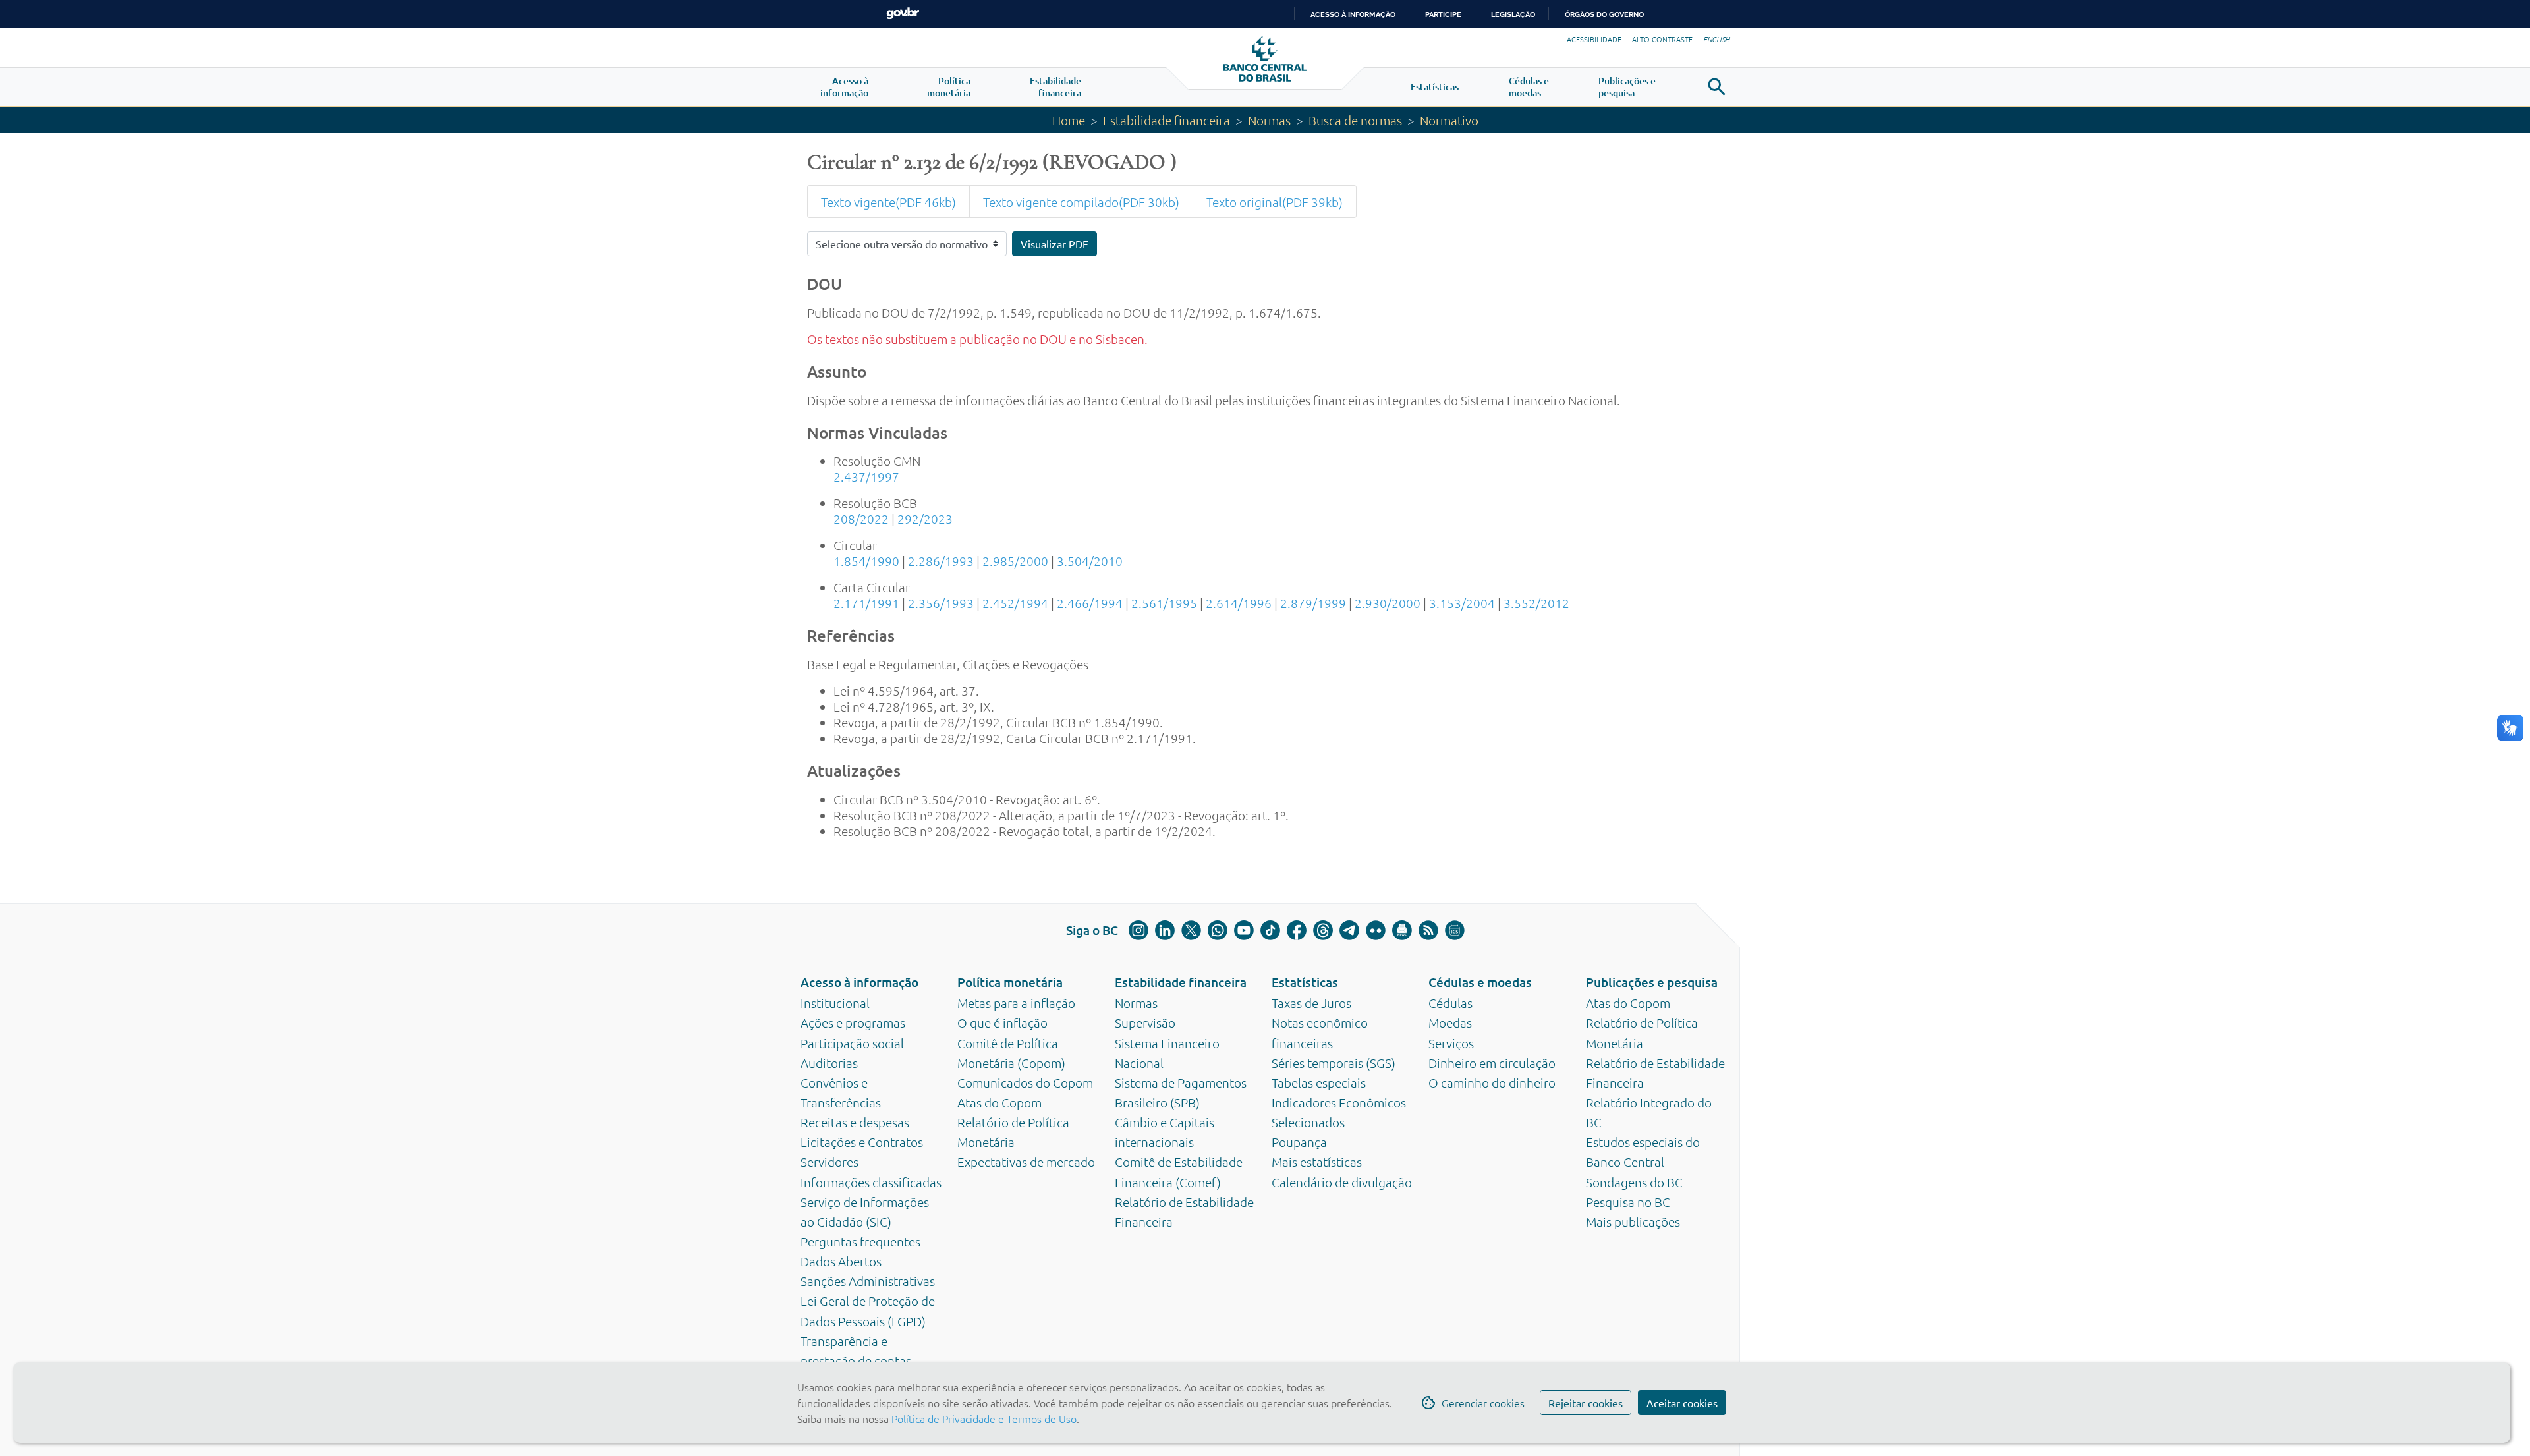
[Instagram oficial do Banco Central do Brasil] (1138, 930)
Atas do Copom (999, 1102)
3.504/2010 (1090, 561)
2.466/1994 (1090, 603)
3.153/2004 (1462, 603)
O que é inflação (1002, 1022)
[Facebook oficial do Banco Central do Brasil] (1297, 930)
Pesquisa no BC (1628, 1202)
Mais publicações (1633, 1221)
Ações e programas (853, 1022)
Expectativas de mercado (1026, 1162)
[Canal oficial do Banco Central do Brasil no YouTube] (1244, 930)
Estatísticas (1305, 982)
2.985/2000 (1015, 561)
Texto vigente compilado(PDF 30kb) (1081, 202)
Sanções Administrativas (868, 1281)
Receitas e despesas (855, 1122)
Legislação (1513, 14)
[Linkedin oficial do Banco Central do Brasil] (1165, 930)
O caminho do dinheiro (1492, 1082)
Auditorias (829, 1063)
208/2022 (861, 518)
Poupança (1299, 1142)
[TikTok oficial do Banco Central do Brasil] (1270, 930)
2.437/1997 (866, 476)
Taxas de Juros (1311, 1003)
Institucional (835, 1003)
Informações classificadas (871, 1182)
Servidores (829, 1162)
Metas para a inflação (1016, 1003)
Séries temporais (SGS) (1334, 1063)
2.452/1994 (1015, 603)
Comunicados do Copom (1025, 1082)
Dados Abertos (841, 1261)
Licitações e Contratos (862, 1142)
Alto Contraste (1662, 39)
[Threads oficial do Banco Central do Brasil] (1323, 930)
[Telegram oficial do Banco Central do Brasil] (1349, 930)
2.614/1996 (1239, 603)
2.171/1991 (866, 603)
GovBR (903, 14)
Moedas (1450, 1022)
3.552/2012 (1536, 603)
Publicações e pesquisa (1652, 982)
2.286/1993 (941, 561)
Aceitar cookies (1682, 1403)
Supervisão (1145, 1022)
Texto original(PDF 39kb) (1275, 202)
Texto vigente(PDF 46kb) (888, 202)
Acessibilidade (1594, 39)
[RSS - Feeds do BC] (1428, 930)
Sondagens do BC (1634, 1182)
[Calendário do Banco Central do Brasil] (1455, 930)
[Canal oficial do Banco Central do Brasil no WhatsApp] (1218, 930)
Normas (1269, 120)
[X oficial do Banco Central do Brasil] (1191, 930)
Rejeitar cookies (1586, 1403)
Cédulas (1450, 1003)
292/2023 (925, 518)
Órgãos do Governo (1604, 14)
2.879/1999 (1313, 603)
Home (1069, 120)
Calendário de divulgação (1342, 1182)
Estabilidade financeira (1167, 120)
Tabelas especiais (1319, 1082)
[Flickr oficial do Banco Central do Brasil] (1376, 930)
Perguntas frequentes (860, 1241)
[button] (844, 87)
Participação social (852, 1043)
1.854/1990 (866, 561)
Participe (1443, 14)
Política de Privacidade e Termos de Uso (983, 1418)
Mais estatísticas (1317, 1162)
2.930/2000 (1388, 603)
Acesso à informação (859, 982)
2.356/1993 (941, 603)
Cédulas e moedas (1480, 982)
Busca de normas (1355, 120)
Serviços (1451, 1043)
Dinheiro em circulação (1492, 1063)
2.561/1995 (1164, 603)
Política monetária (1010, 982)
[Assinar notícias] (1402, 930)
